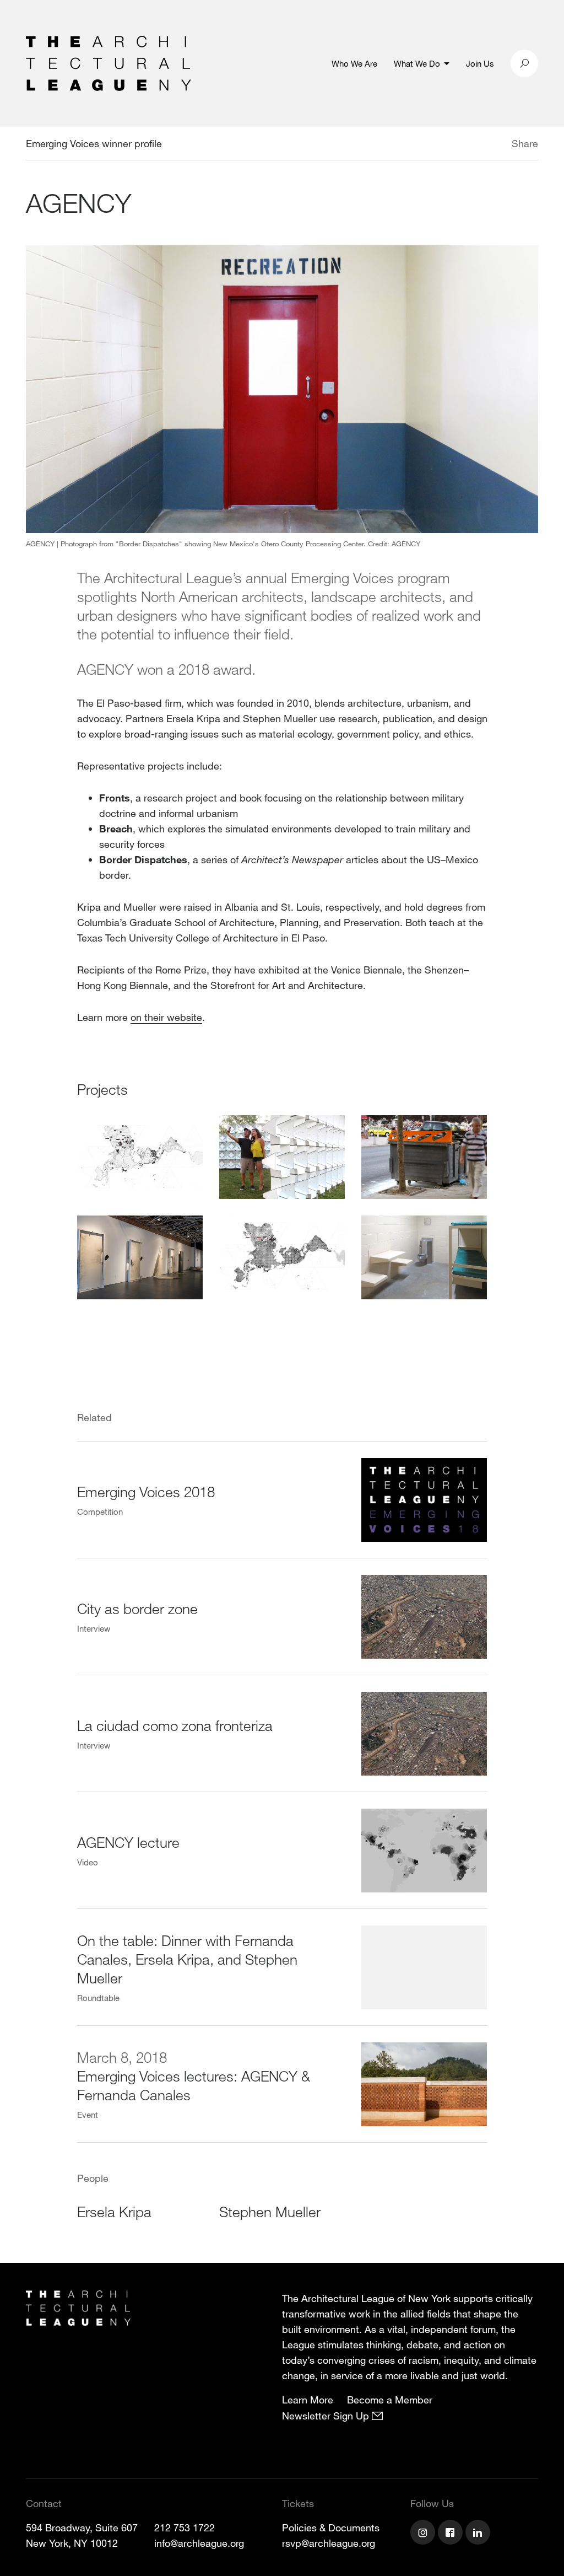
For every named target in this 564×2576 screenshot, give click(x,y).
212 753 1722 (185, 2527)
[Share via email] (454, 145)
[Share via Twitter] (479, 145)
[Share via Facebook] (496, 145)
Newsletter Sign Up (327, 2416)
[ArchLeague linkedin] (479, 2534)
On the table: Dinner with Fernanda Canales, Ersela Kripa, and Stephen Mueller (187, 1959)
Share (525, 143)
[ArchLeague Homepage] (109, 62)
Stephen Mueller (270, 2211)
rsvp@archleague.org (329, 2543)
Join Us (480, 63)
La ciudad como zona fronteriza (175, 1725)
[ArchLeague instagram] (424, 2534)
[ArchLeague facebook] (452, 2534)
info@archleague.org (199, 2543)
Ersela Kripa (114, 2211)
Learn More (308, 2400)
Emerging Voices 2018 (146, 1491)
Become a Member (390, 2400)
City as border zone (137, 1608)
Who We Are (354, 63)
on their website (166, 1017)
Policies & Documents (331, 2527)
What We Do (417, 63)
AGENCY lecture (128, 1842)
